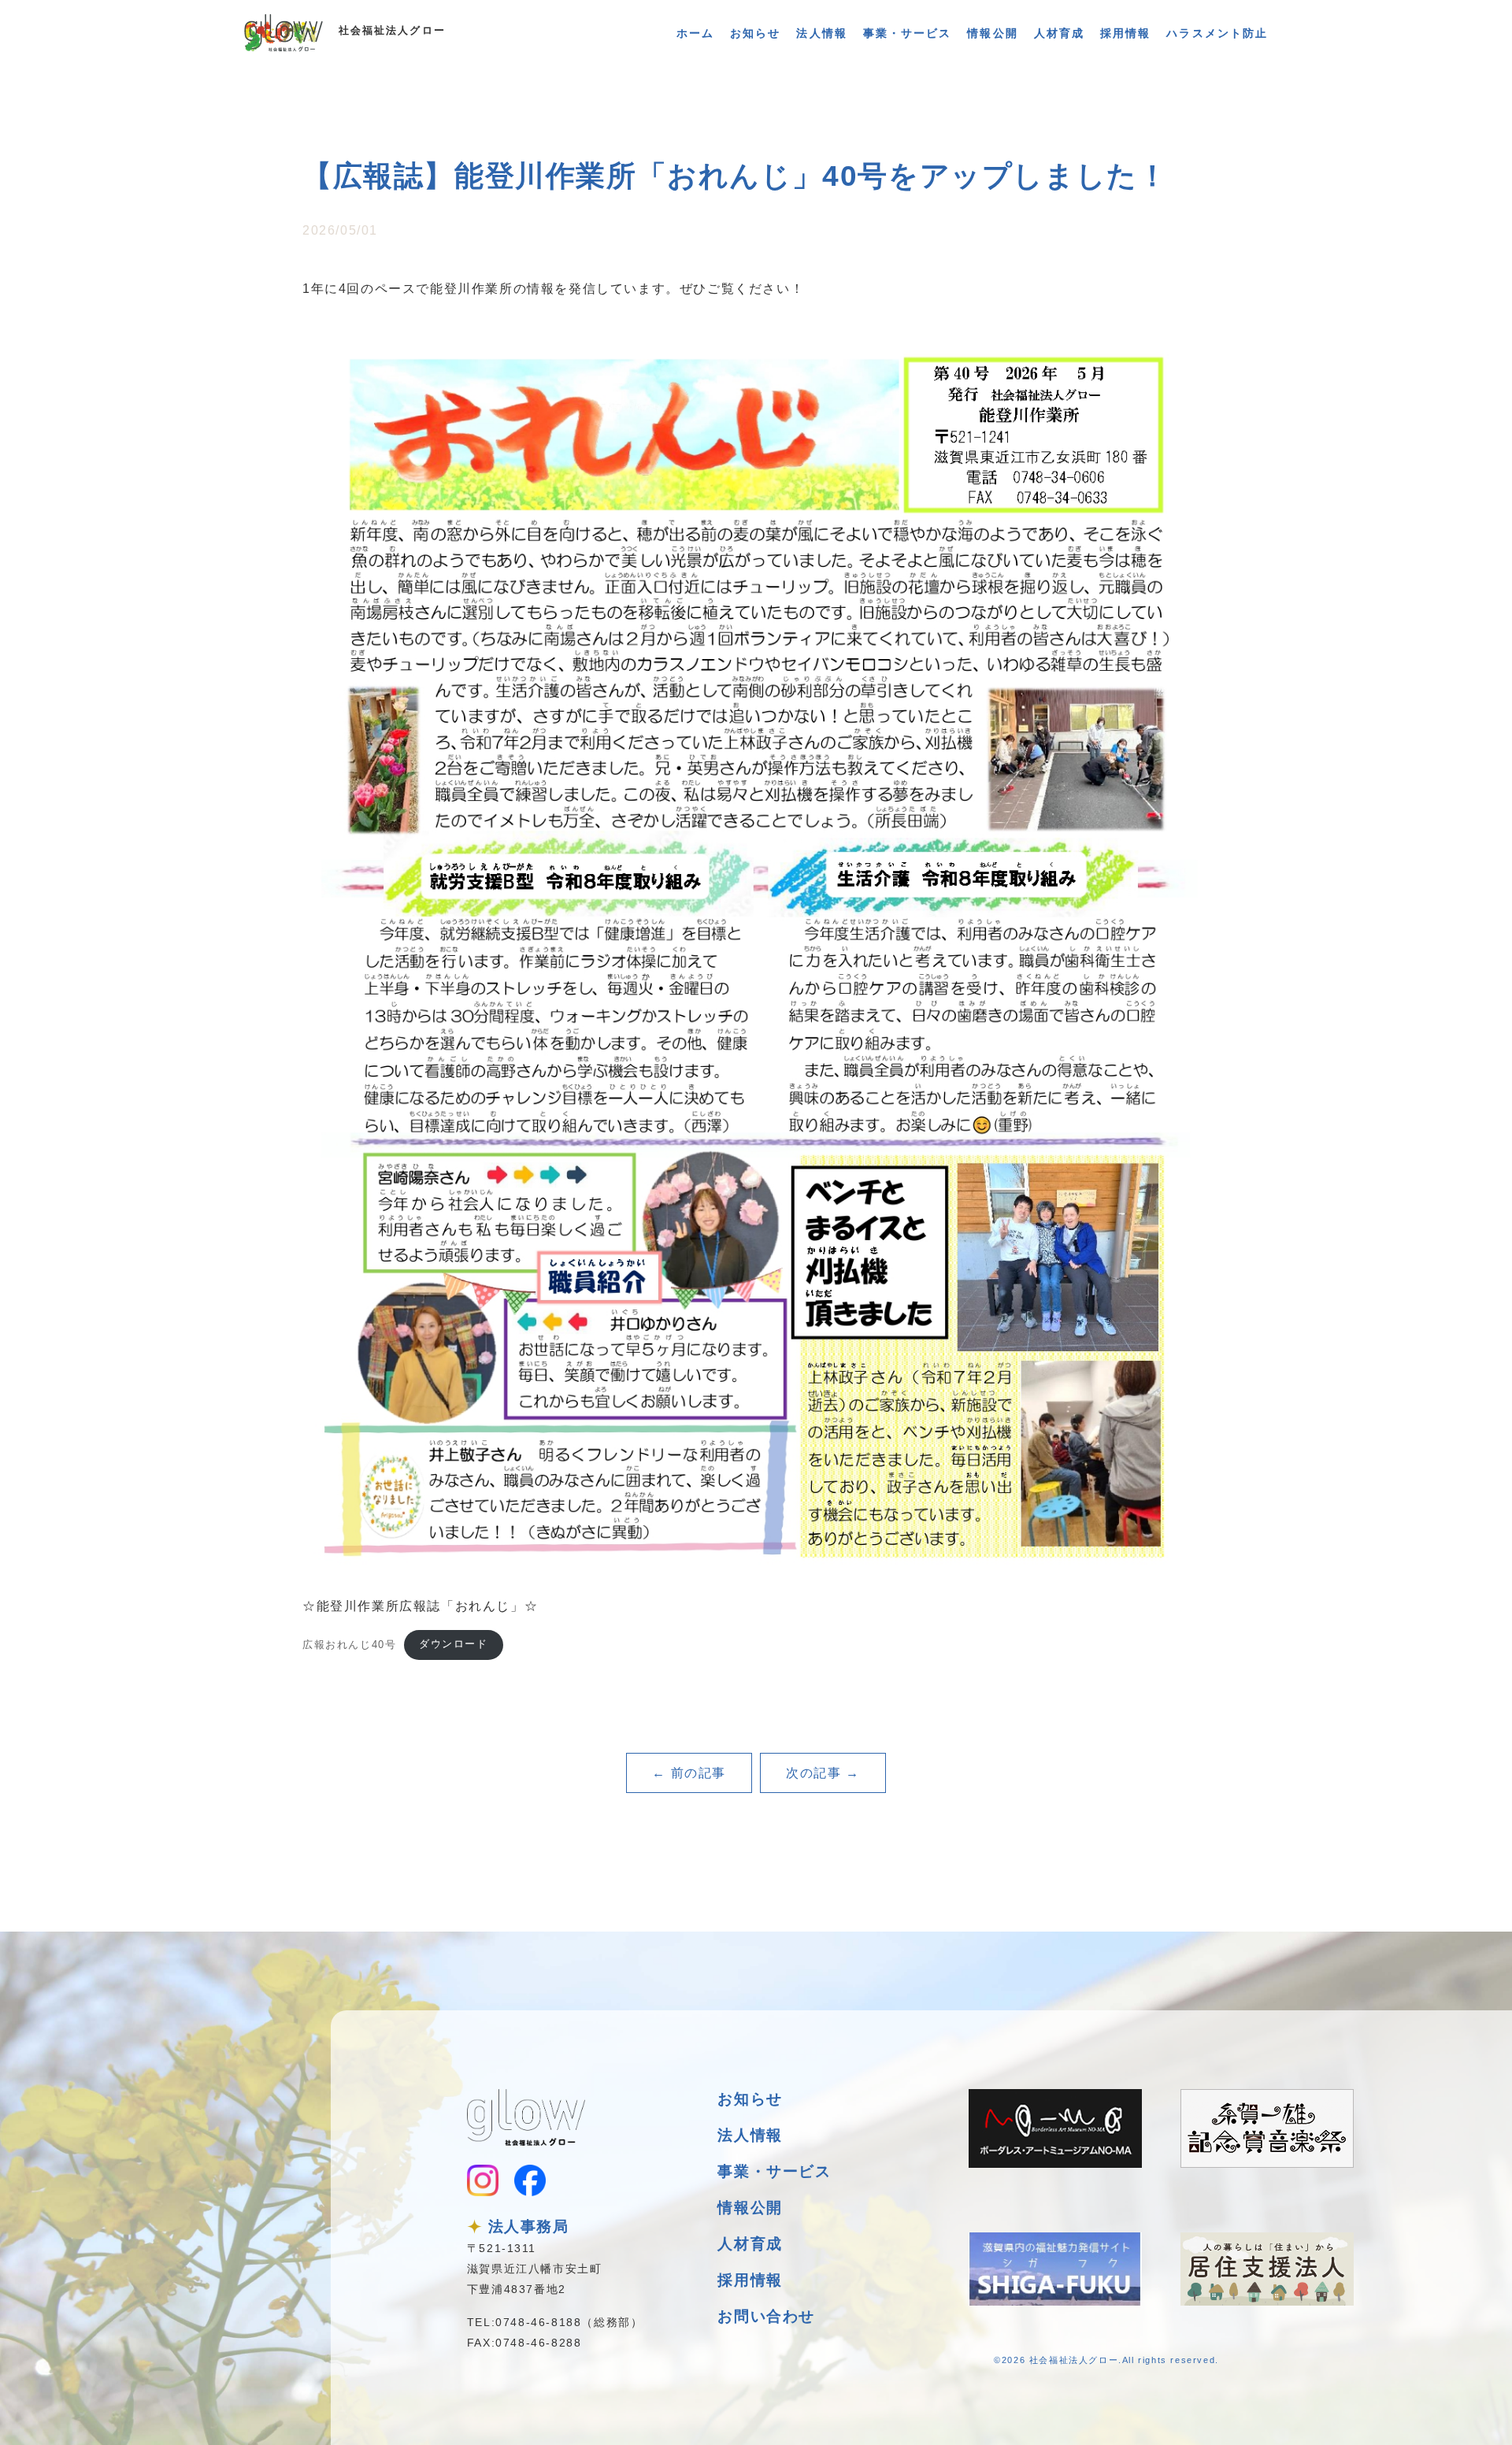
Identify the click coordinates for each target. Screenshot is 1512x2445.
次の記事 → (823, 1773)
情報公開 (992, 33)
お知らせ (755, 33)
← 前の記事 (689, 1773)
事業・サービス (908, 33)
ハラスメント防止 (1217, 33)
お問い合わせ (766, 2316)
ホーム (695, 33)
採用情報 (1125, 33)
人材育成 (1059, 33)
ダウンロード (454, 1644)
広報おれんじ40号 (349, 1644)
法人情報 (821, 33)
